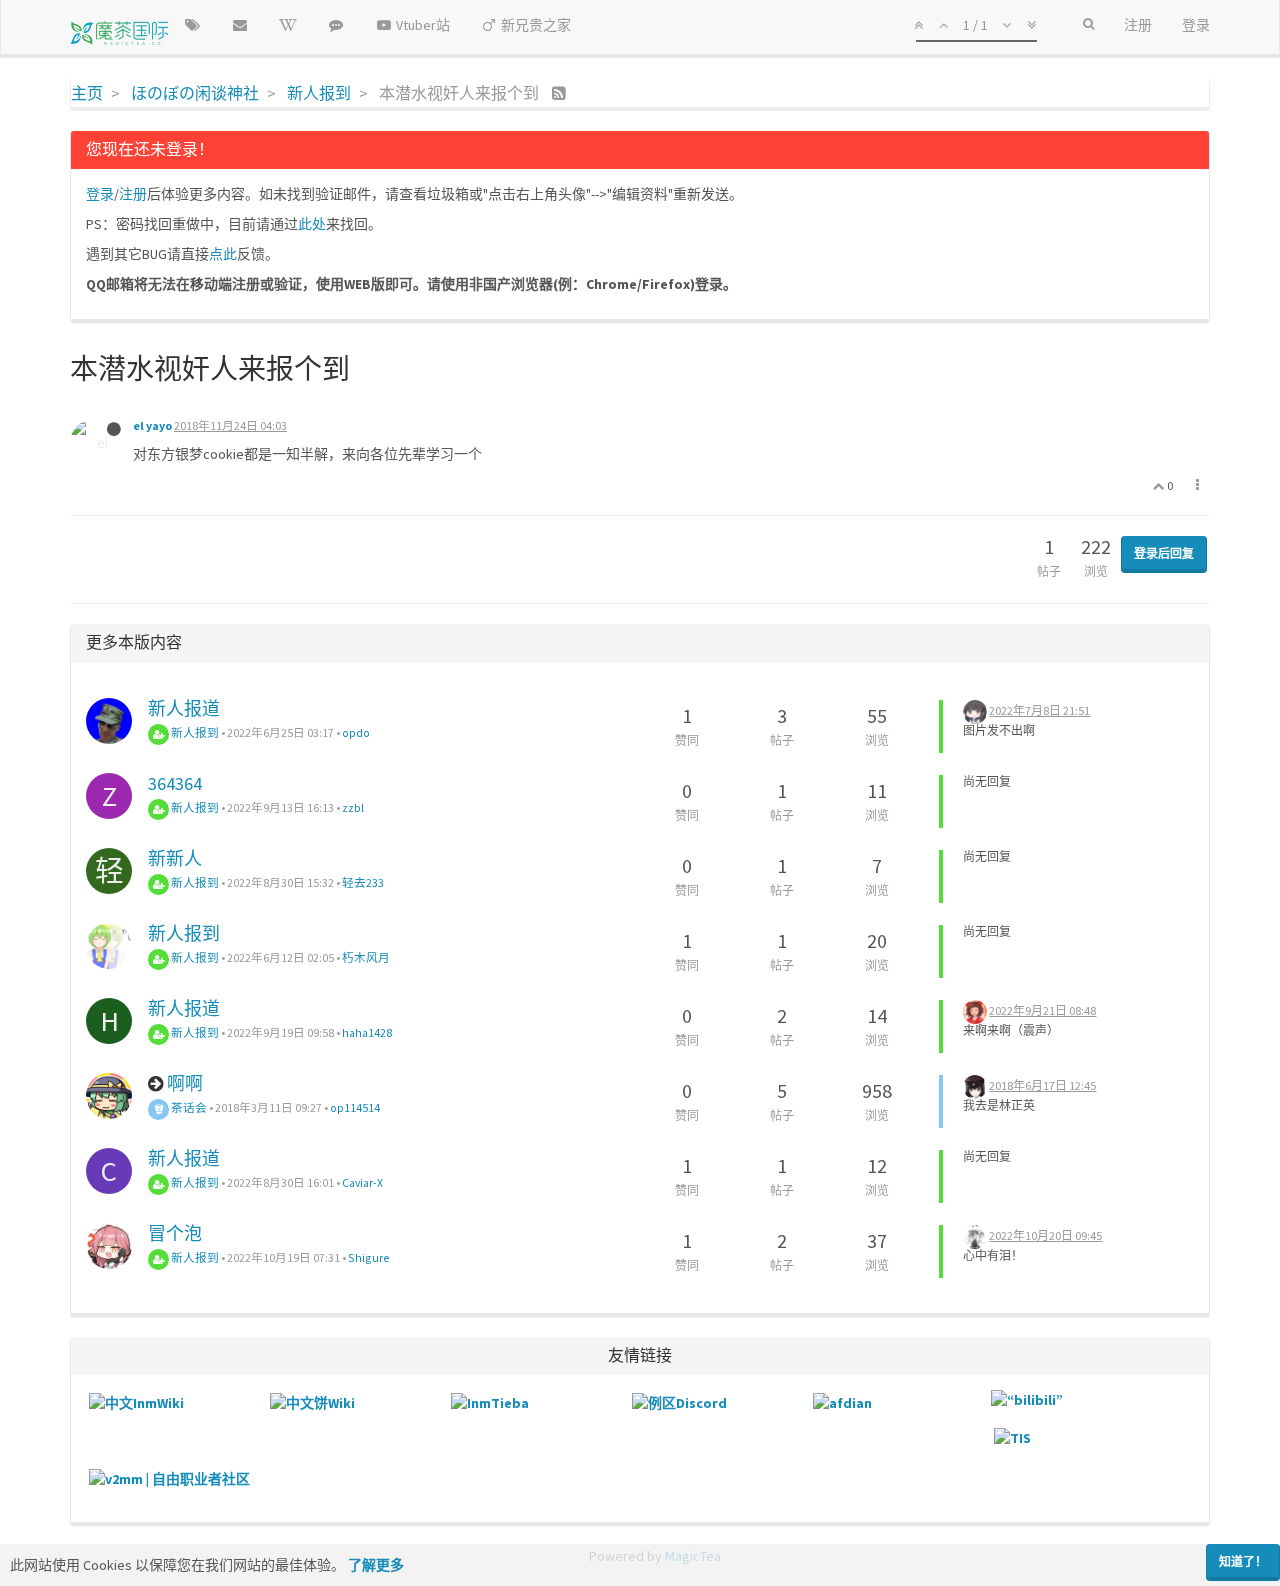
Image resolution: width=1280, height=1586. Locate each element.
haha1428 (367, 1032)
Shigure (369, 1257)
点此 (223, 254)
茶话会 (188, 1107)
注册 (133, 194)
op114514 (355, 1107)
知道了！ (1243, 1561)
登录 (100, 194)
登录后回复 (1164, 553)
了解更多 (376, 1565)
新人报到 (194, 732)
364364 (175, 783)
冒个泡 (175, 1233)
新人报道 (184, 708)
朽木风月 (366, 957)
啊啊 (185, 1083)
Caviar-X (362, 1182)
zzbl (353, 807)
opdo (356, 732)
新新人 (175, 858)
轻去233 (363, 882)
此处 (312, 224)
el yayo (152, 425)
